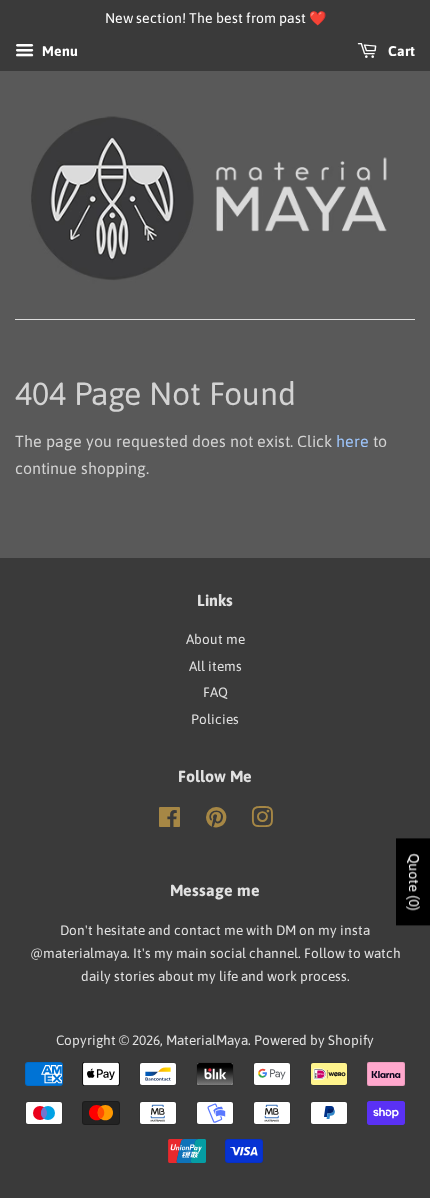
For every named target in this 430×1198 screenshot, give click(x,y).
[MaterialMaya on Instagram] (262, 821)
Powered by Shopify (314, 1040)
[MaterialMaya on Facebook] (169, 821)
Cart (400, 51)
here (352, 441)
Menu (58, 51)
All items (215, 666)
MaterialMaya (207, 1040)
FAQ (215, 692)
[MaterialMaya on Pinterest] (216, 821)
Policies (215, 719)
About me (215, 639)
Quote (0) (414, 881)
